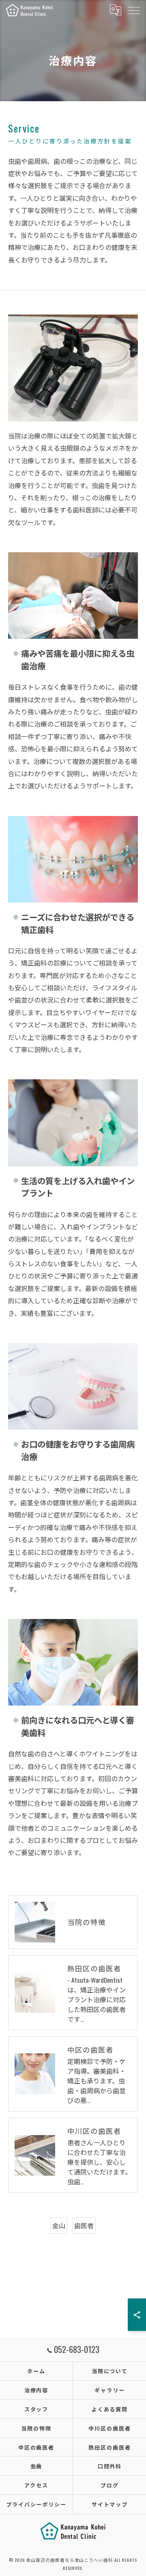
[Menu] (133, 10)
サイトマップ (110, 2504)
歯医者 (84, 2225)
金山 (59, 2225)
